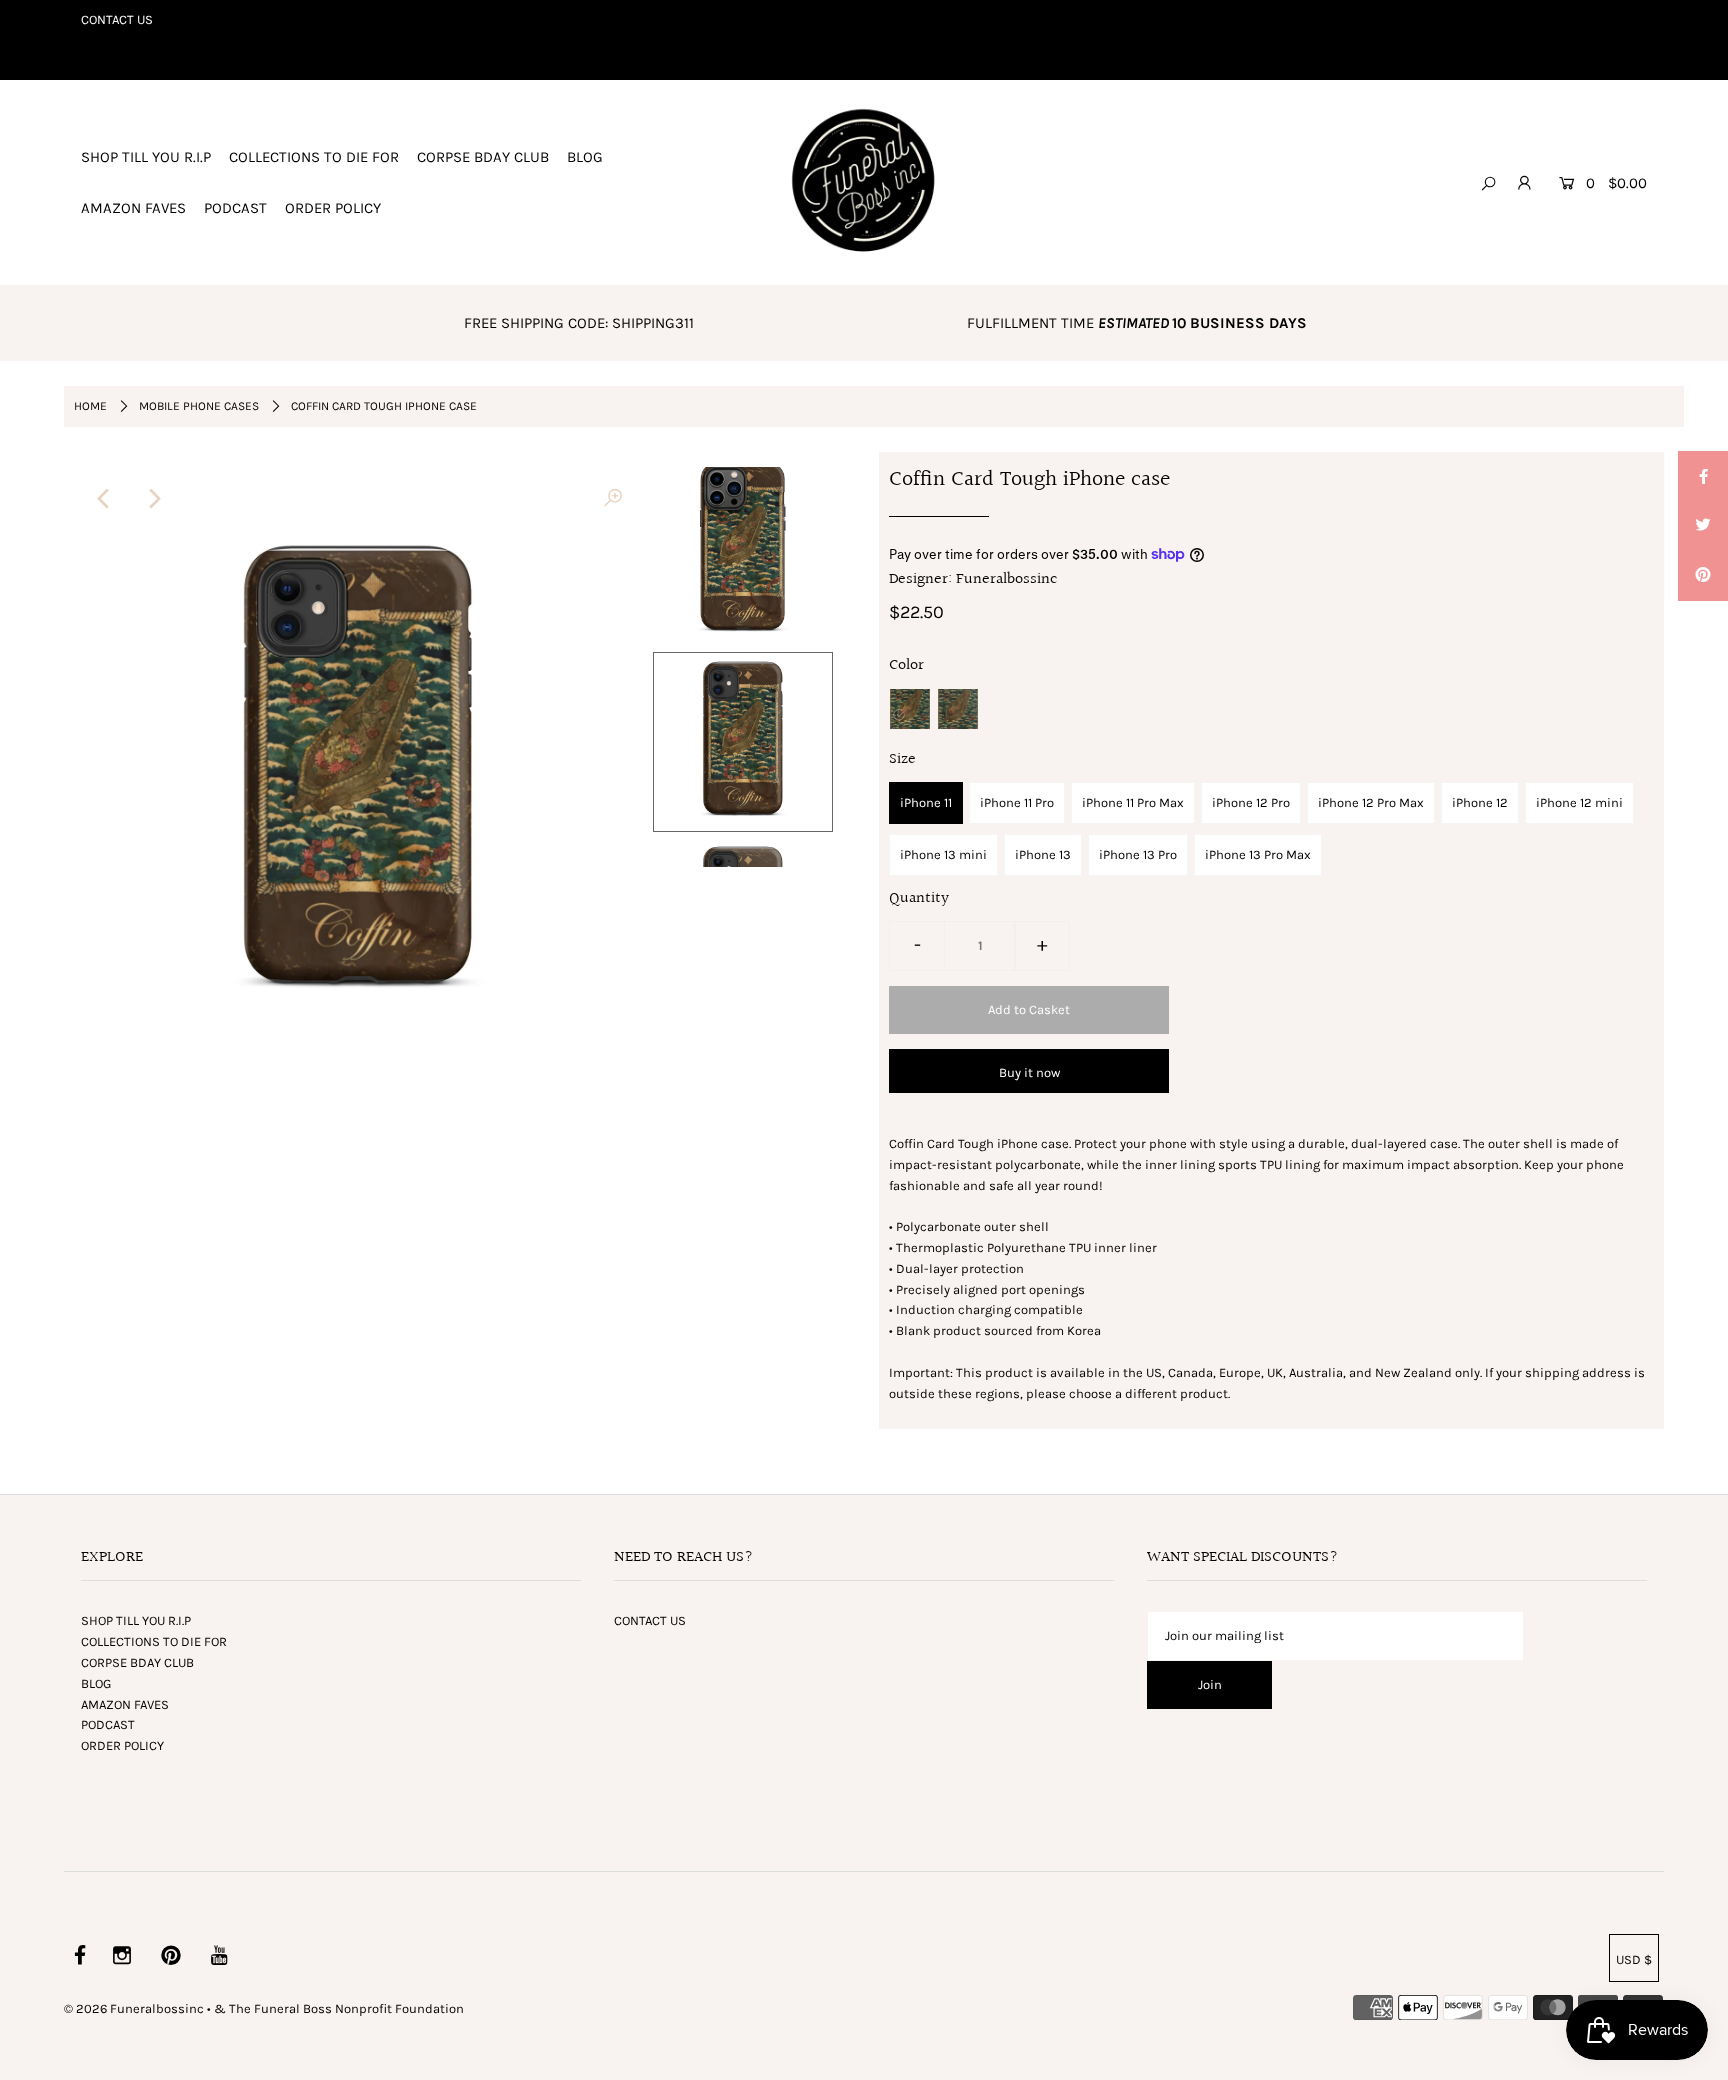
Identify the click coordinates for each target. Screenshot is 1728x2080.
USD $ (1634, 1959)
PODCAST (235, 208)
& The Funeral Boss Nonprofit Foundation (339, 2008)
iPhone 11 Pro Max (1133, 802)
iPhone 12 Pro (1251, 802)
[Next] (153, 499)
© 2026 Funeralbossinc (134, 2008)
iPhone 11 (926, 802)
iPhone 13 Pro (1138, 854)
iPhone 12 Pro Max (1371, 802)
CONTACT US (117, 19)
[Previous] (104, 499)
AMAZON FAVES (133, 208)
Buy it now (1029, 1072)
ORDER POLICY (333, 208)
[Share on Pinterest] (1703, 576)
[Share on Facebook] (1703, 476)
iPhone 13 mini (943, 854)
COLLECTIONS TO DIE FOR (314, 157)
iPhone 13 (1043, 854)
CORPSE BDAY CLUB (483, 157)
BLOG (585, 157)
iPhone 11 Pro (1017, 802)
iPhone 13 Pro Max (1258, 854)
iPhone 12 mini (1579, 802)
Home (90, 406)
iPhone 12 (1480, 802)
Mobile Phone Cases (199, 406)
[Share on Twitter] (1703, 526)
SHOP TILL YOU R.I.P (146, 157)
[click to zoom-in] (613, 499)
